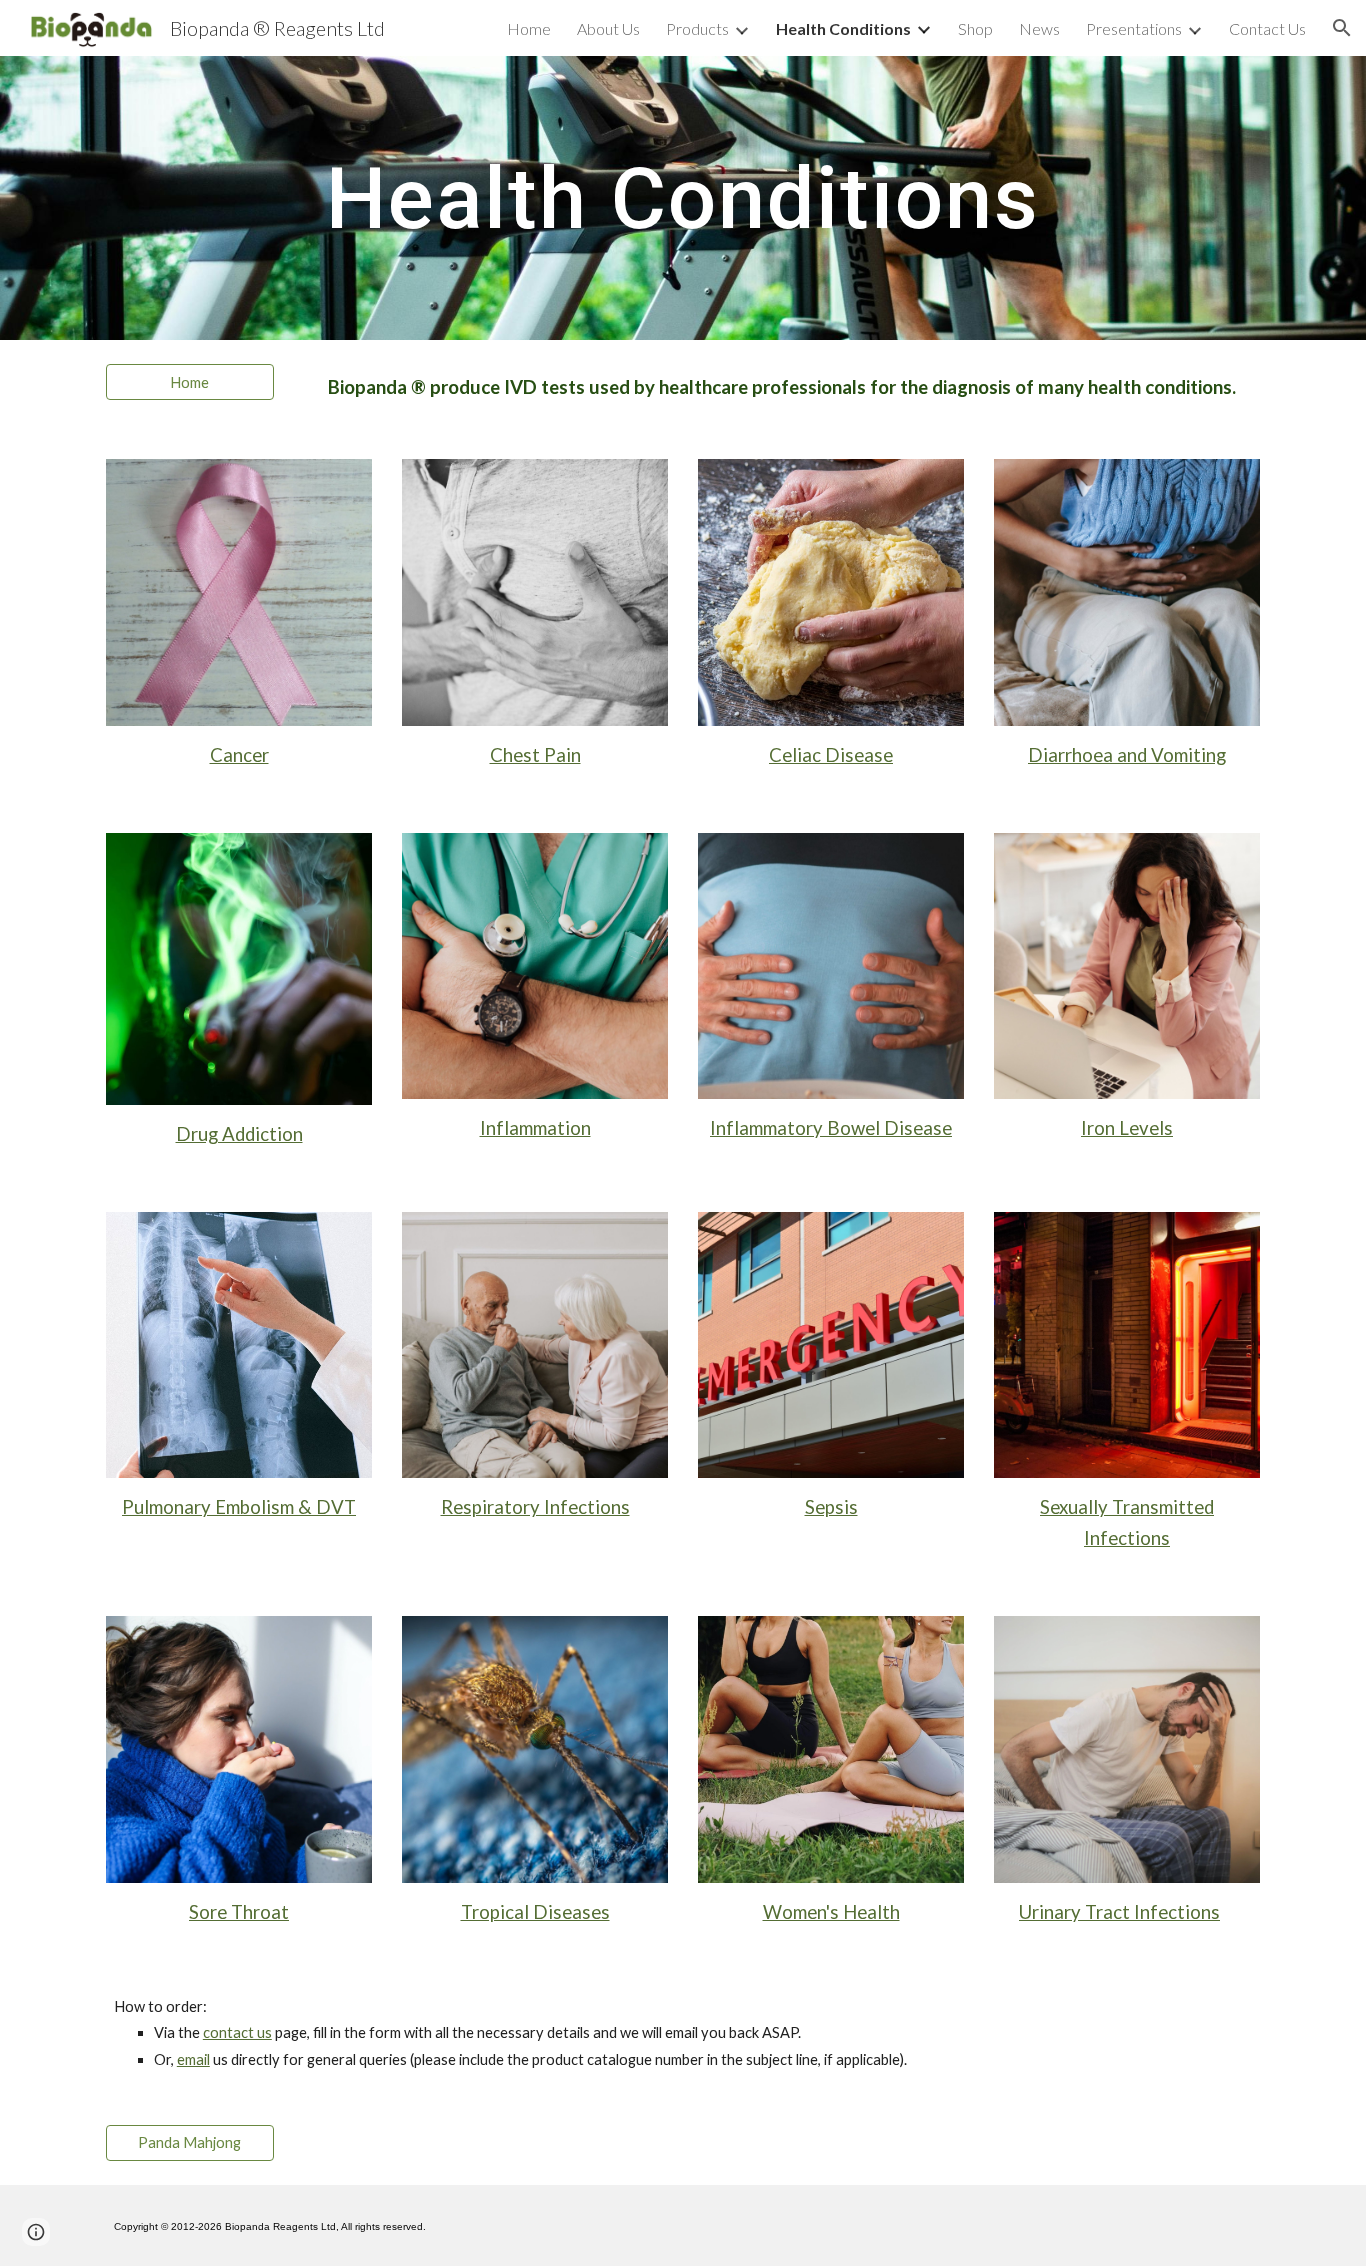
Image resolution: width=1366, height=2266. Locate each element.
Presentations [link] (1134, 28)
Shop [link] (975, 28)
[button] (1342, 28)
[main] (683, 197)
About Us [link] (608, 28)
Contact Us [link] (1267, 28)
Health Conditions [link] (843, 28)
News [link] (1039, 28)
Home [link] (529, 28)
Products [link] (697, 28)
